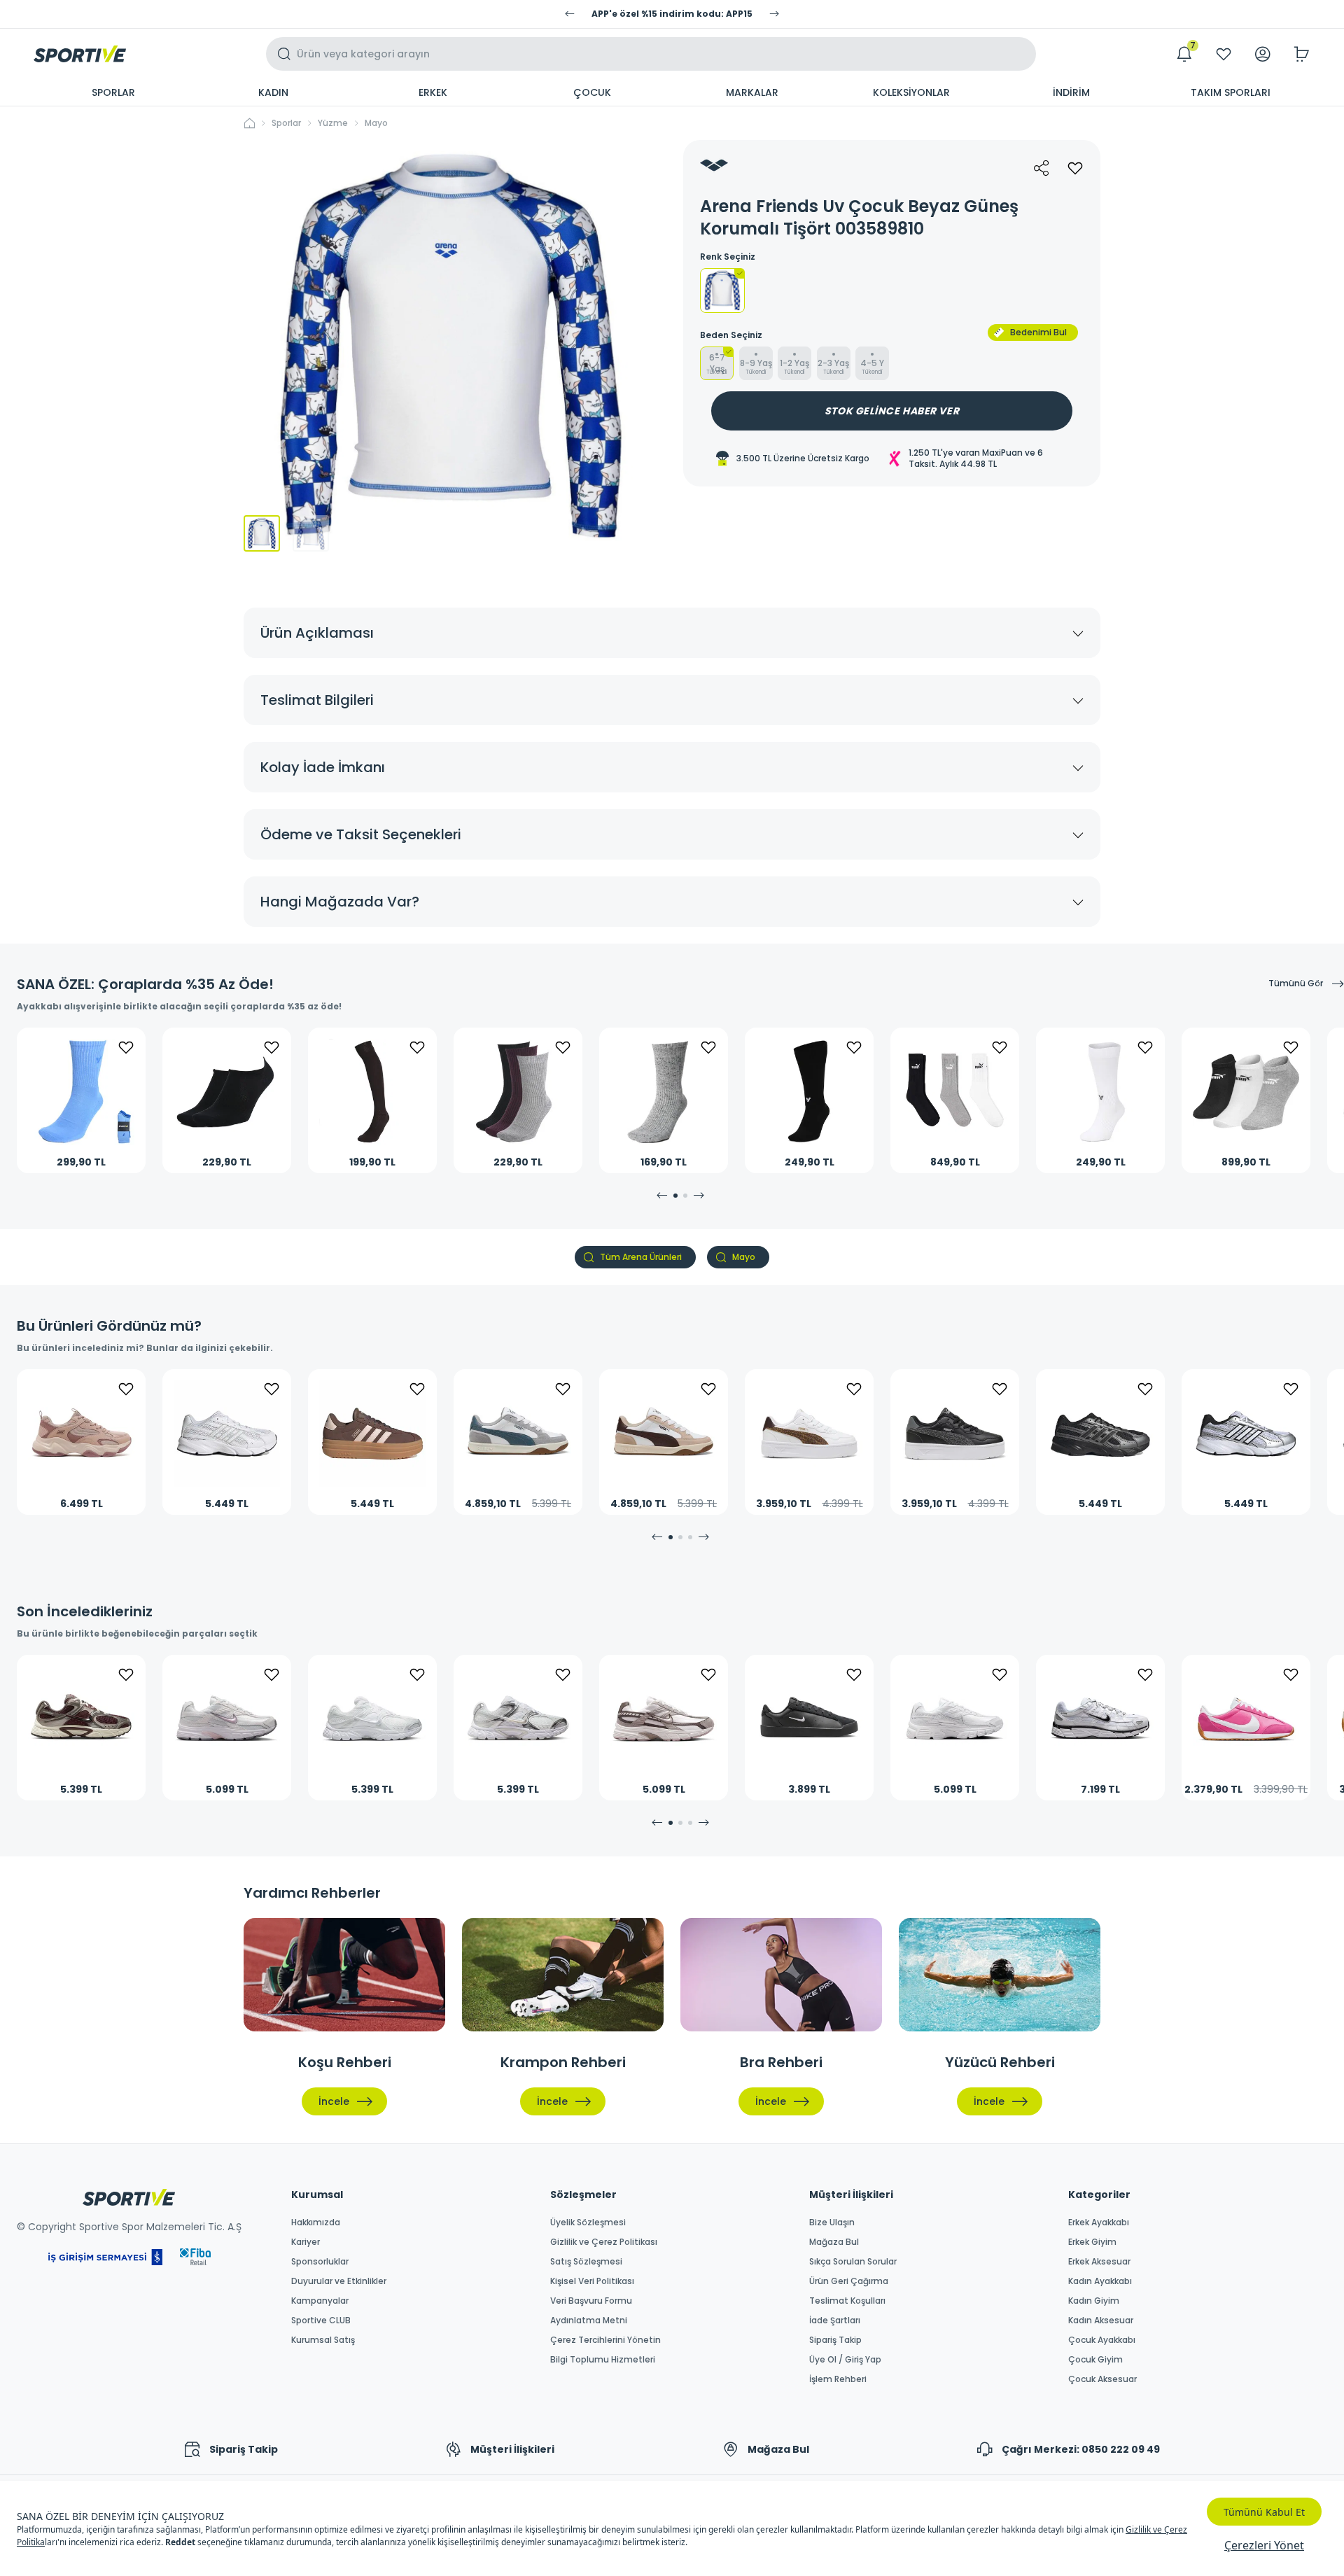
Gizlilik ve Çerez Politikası (604, 2242)
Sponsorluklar (320, 2262)
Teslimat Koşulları (847, 2301)
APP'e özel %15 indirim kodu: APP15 (672, 14)
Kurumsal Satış (323, 2340)
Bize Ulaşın (832, 2222)
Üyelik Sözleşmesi (588, 2222)
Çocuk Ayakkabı (1102, 2340)
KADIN (273, 92)
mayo (376, 123)
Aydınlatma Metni (589, 2320)
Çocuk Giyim (1095, 2360)
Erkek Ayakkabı (1099, 2222)
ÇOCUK (592, 92)
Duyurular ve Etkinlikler (339, 2281)
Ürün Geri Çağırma (849, 2281)
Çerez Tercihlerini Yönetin (605, 2340)
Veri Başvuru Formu (591, 2301)
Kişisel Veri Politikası (592, 2281)
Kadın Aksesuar (1101, 2320)
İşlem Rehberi (838, 2379)
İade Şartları (835, 2320)
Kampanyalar (320, 2301)
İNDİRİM (1071, 92)
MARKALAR (752, 92)
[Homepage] (80, 54)
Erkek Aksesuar (1099, 2262)
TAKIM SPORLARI (1231, 92)
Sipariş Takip (835, 2340)
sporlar (286, 123)
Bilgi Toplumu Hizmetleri (603, 2360)
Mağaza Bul (834, 2242)
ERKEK (433, 92)
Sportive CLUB (321, 2320)
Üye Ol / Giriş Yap (845, 2360)
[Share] (1042, 168)
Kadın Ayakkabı (1100, 2281)
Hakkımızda (316, 2222)
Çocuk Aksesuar (1102, 2379)
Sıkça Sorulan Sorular (853, 2262)
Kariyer (306, 2242)
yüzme (333, 123)
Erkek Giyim (1092, 2242)
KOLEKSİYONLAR (911, 92)
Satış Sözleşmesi (586, 2262)
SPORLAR (113, 92)
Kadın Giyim (1094, 2301)
